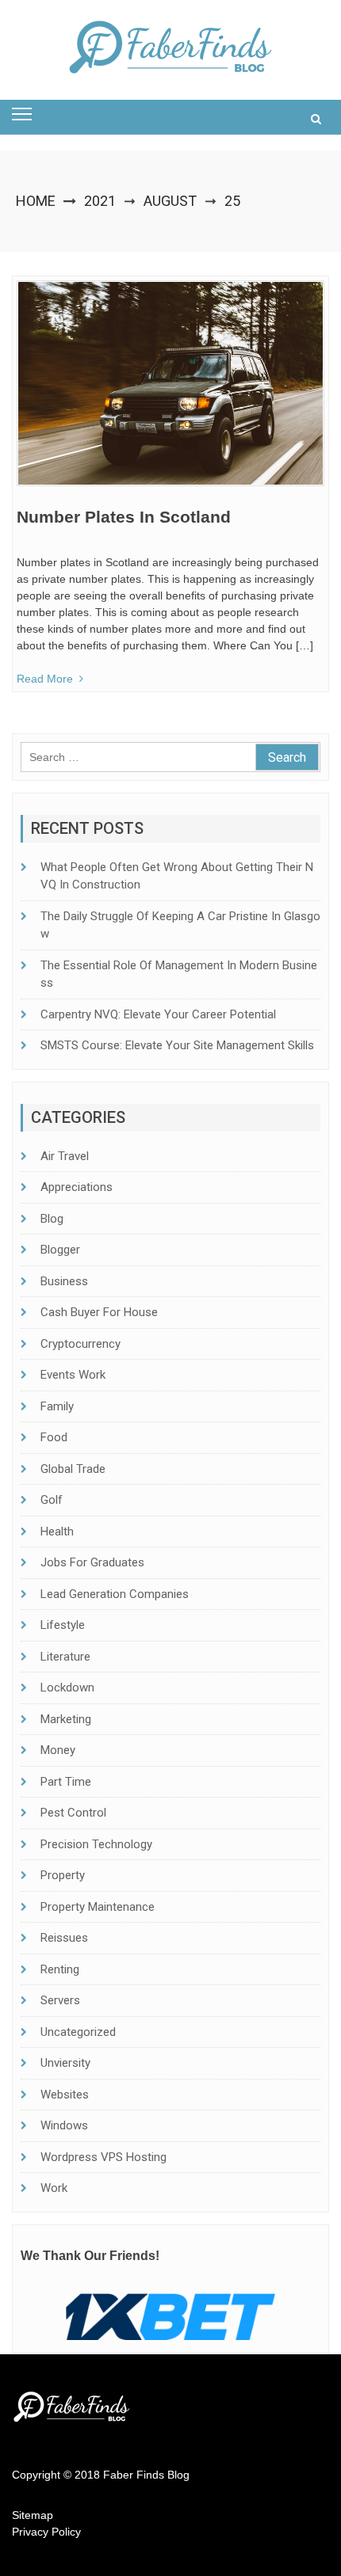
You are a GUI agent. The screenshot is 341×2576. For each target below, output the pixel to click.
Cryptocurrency (80, 1344)
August (170, 201)
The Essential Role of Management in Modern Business (179, 974)
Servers (60, 2000)
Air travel (65, 1156)
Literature (65, 1657)
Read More (45, 679)
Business (64, 1281)
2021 (100, 201)
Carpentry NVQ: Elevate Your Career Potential (158, 1014)
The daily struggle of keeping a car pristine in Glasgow (180, 925)
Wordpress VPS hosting (103, 2157)
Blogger (60, 1250)
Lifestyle (63, 1625)
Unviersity (65, 2063)
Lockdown (67, 1688)
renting (60, 1969)
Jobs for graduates (92, 1562)
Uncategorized (78, 2032)
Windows (64, 2125)
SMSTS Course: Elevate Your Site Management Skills (177, 1045)
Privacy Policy (46, 2532)
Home (36, 201)
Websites (65, 2095)
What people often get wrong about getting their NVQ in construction (177, 876)
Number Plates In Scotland (124, 517)
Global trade (73, 1469)
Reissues (64, 1938)
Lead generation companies (115, 1594)
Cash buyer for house (99, 1312)
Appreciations (77, 1187)
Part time (66, 1782)
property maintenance (98, 1907)
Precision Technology (96, 1844)
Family (57, 1406)
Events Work (73, 1375)
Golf (52, 1500)
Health (57, 1532)
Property (63, 1875)
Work (54, 2188)
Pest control (73, 1813)
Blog (52, 1219)
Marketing (66, 1719)
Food (54, 1437)
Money (58, 1750)
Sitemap (33, 2515)
